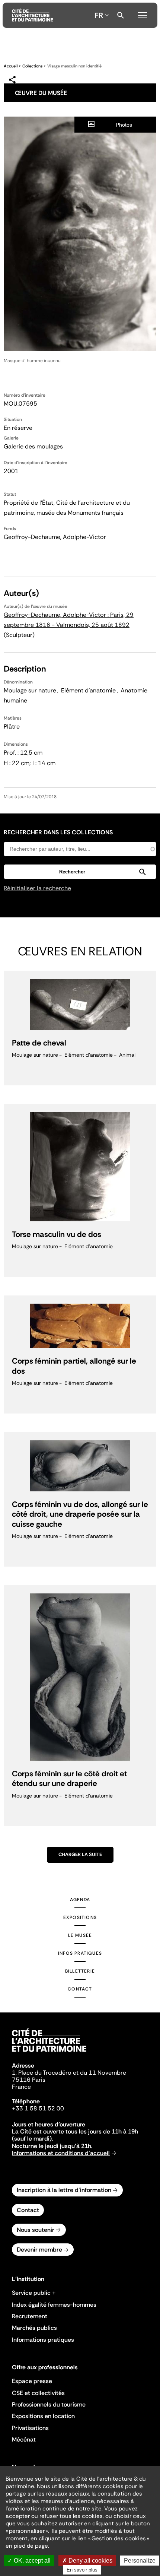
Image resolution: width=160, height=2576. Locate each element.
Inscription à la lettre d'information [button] (64, 2190)
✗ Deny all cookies (87, 2561)
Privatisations (30, 2428)
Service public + (34, 2293)
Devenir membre (39, 2250)
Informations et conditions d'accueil (61, 2153)
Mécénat (24, 2439)
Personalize (140, 2561)
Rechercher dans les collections (58, 832)
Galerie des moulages (33, 446)
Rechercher (121, 15)
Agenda (80, 1900)
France (21, 2087)
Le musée (80, 1935)
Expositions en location (43, 2416)
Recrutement (30, 2316)
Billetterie (80, 1971)
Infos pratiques (80, 1953)
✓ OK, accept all (29, 2561)
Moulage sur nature (30, 690)
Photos (124, 125)
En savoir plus (82, 2570)
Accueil (11, 66)
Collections (32, 66)
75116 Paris (29, 2080)
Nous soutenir (36, 2230)
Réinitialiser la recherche (37, 888)
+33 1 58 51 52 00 (38, 2108)
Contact (80, 1989)
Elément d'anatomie (88, 690)
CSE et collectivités (38, 2393)
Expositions (80, 1917)
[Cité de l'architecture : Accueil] (49, 2053)
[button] (80, 872)
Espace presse (32, 2381)
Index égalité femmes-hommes (54, 2305)
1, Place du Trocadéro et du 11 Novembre (69, 2073)
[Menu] (143, 14)
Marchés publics (34, 2328)
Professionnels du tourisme (49, 2404)
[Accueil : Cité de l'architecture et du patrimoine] (32, 15)
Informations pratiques (43, 2340)
